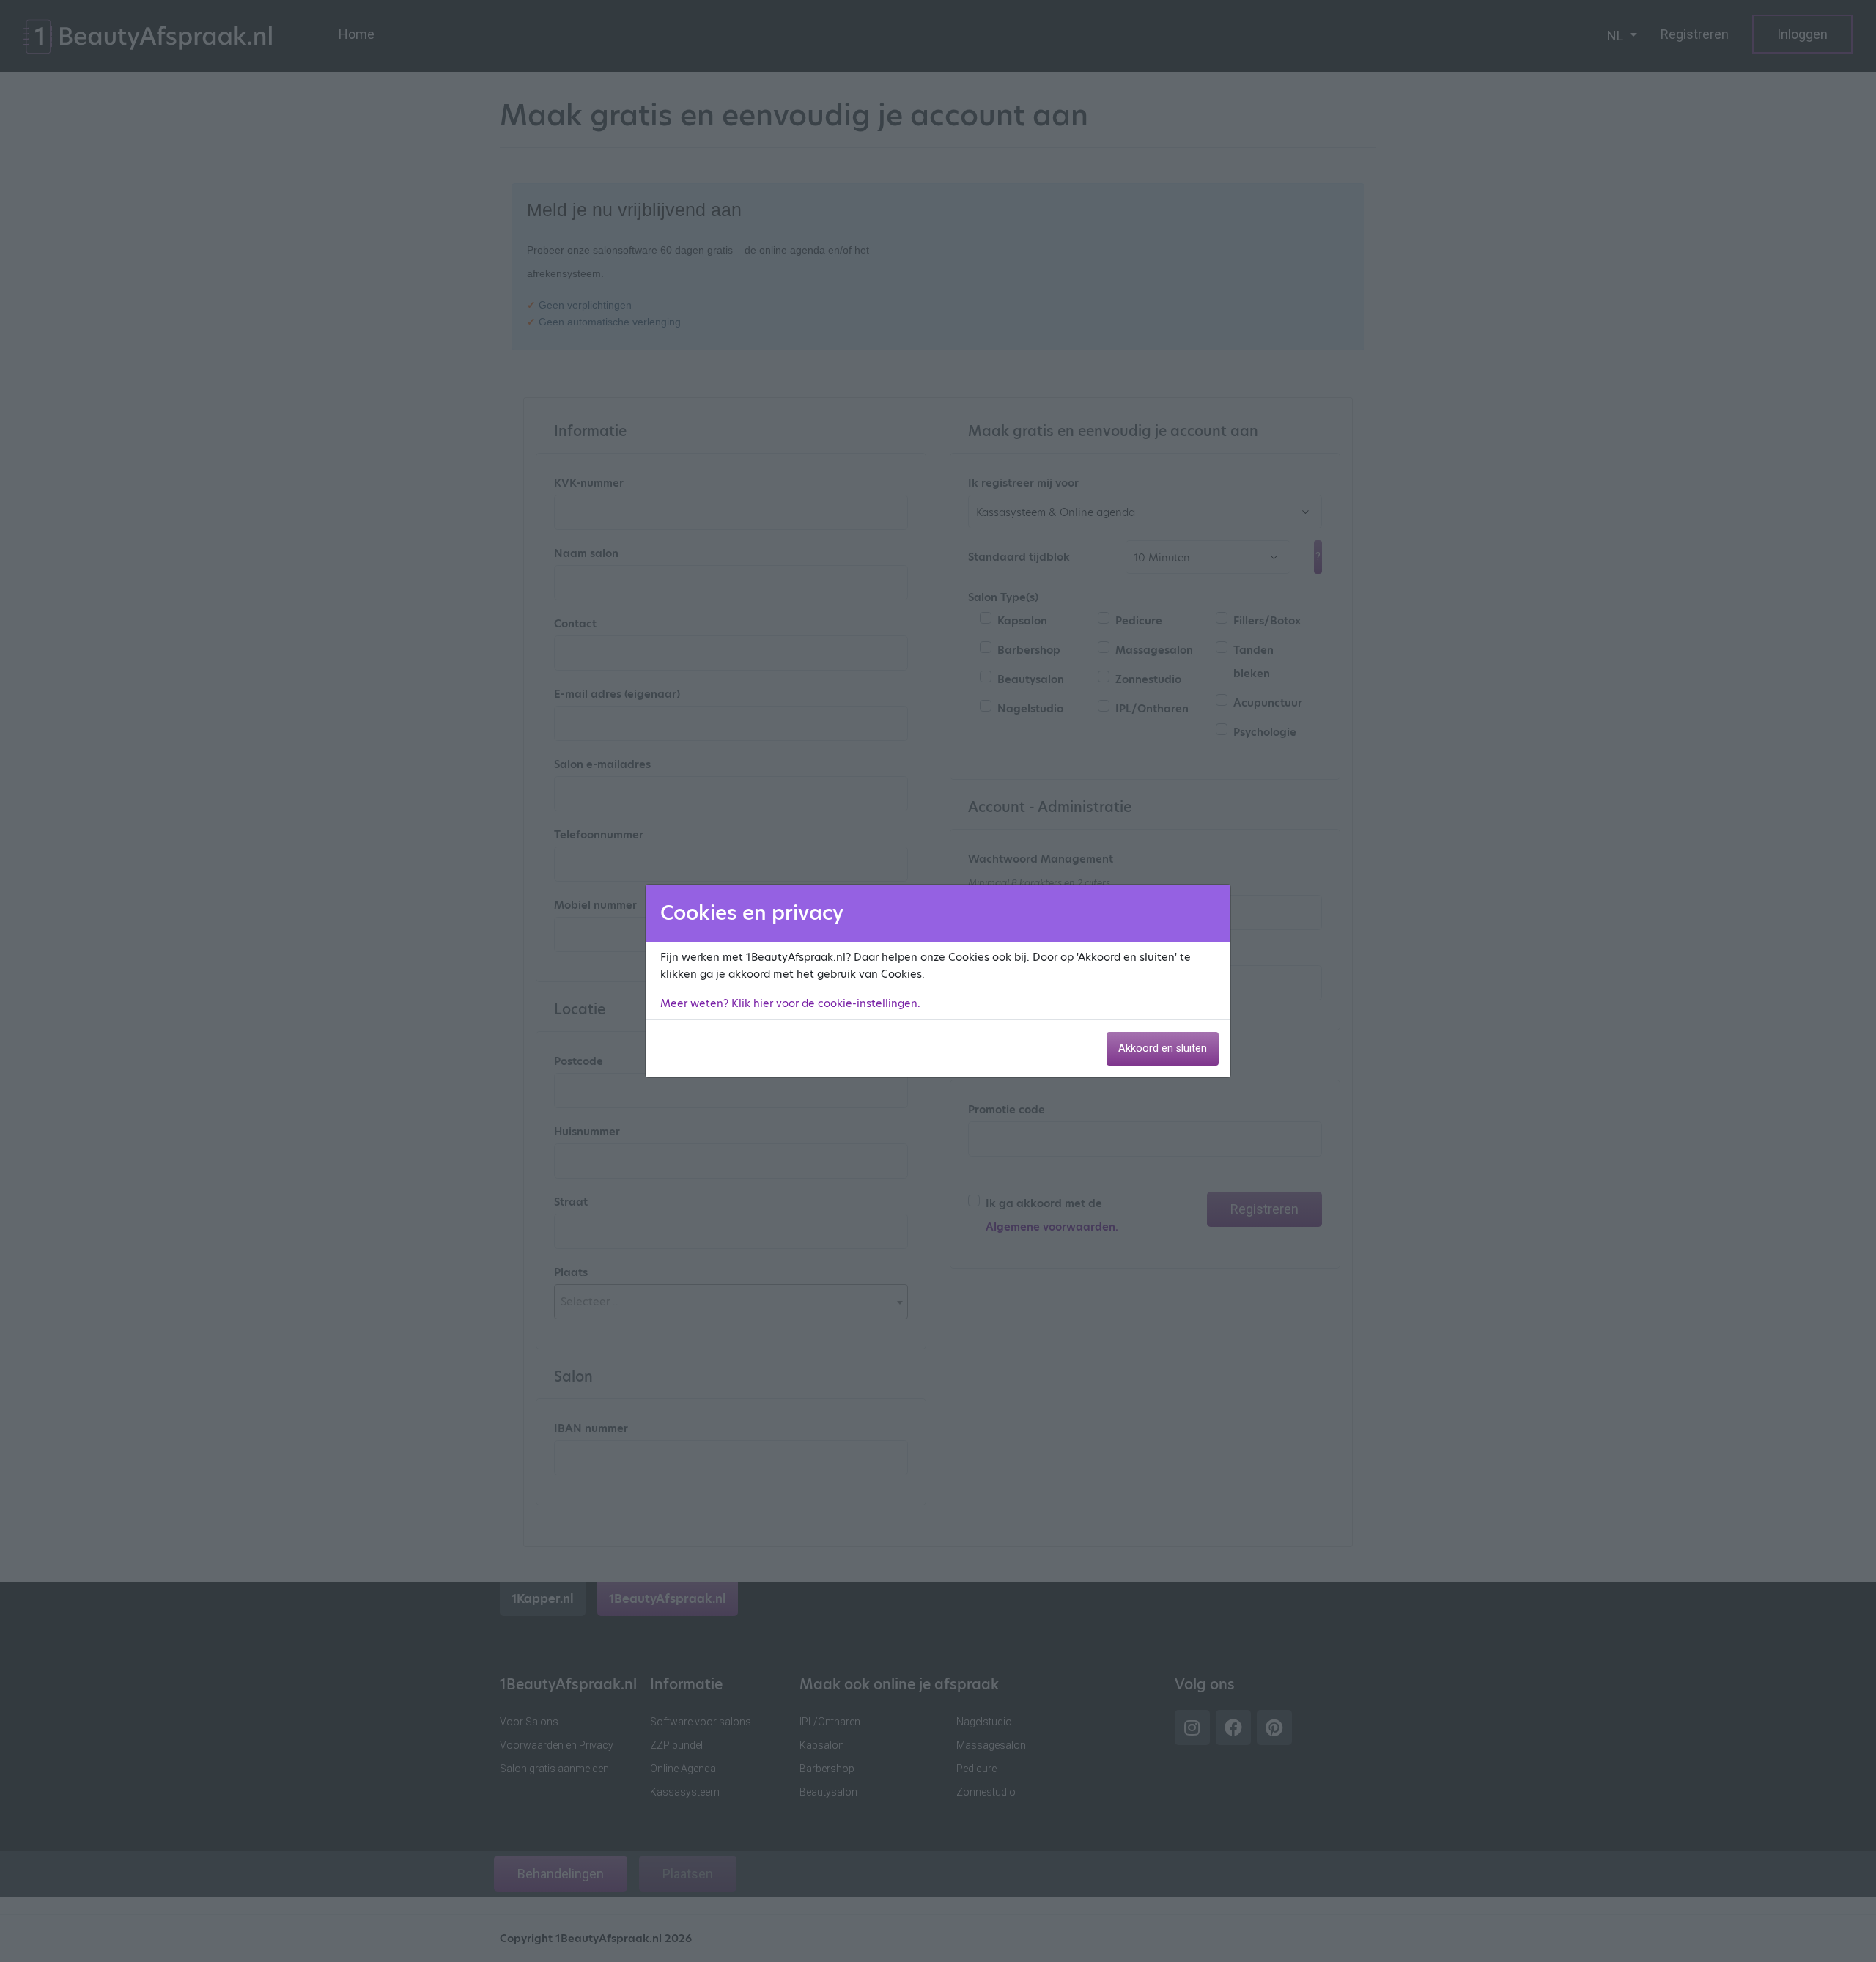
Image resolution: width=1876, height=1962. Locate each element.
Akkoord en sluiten (1163, 1048)
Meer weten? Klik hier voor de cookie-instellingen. (790, 1003)
